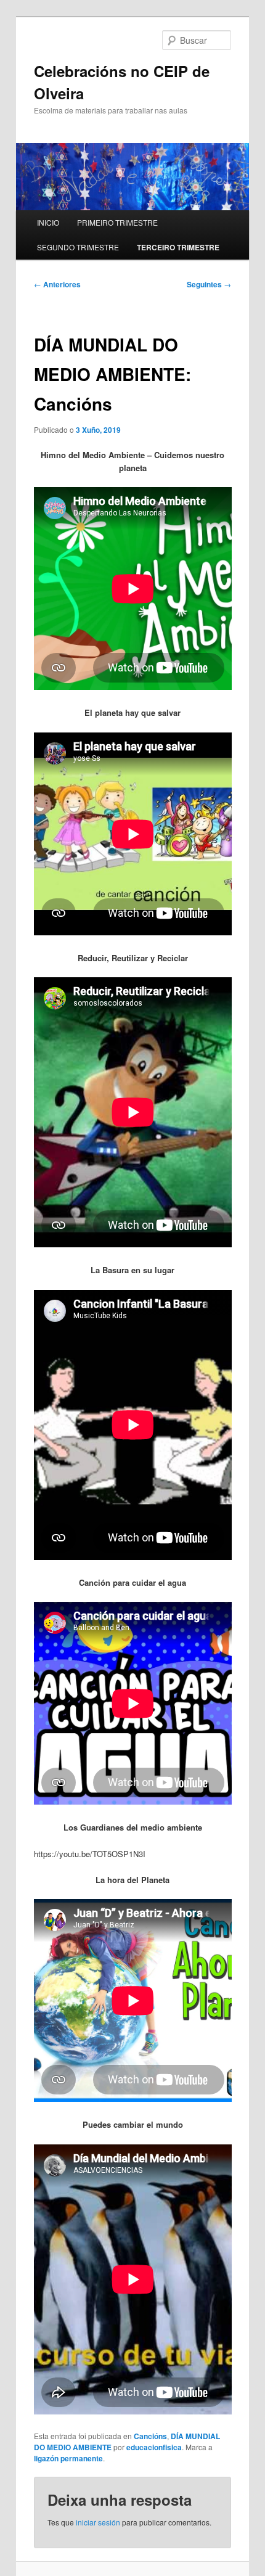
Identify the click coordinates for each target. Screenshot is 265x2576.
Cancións (150, 2436)
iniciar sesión (98, 2522)
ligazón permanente (68, 2458)
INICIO (48, 222)
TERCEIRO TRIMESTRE (178, 247)
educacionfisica (154, 2447)
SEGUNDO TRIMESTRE (78, 247)
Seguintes (209, 284)
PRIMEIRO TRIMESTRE (117, 222)
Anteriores (57, 284)
